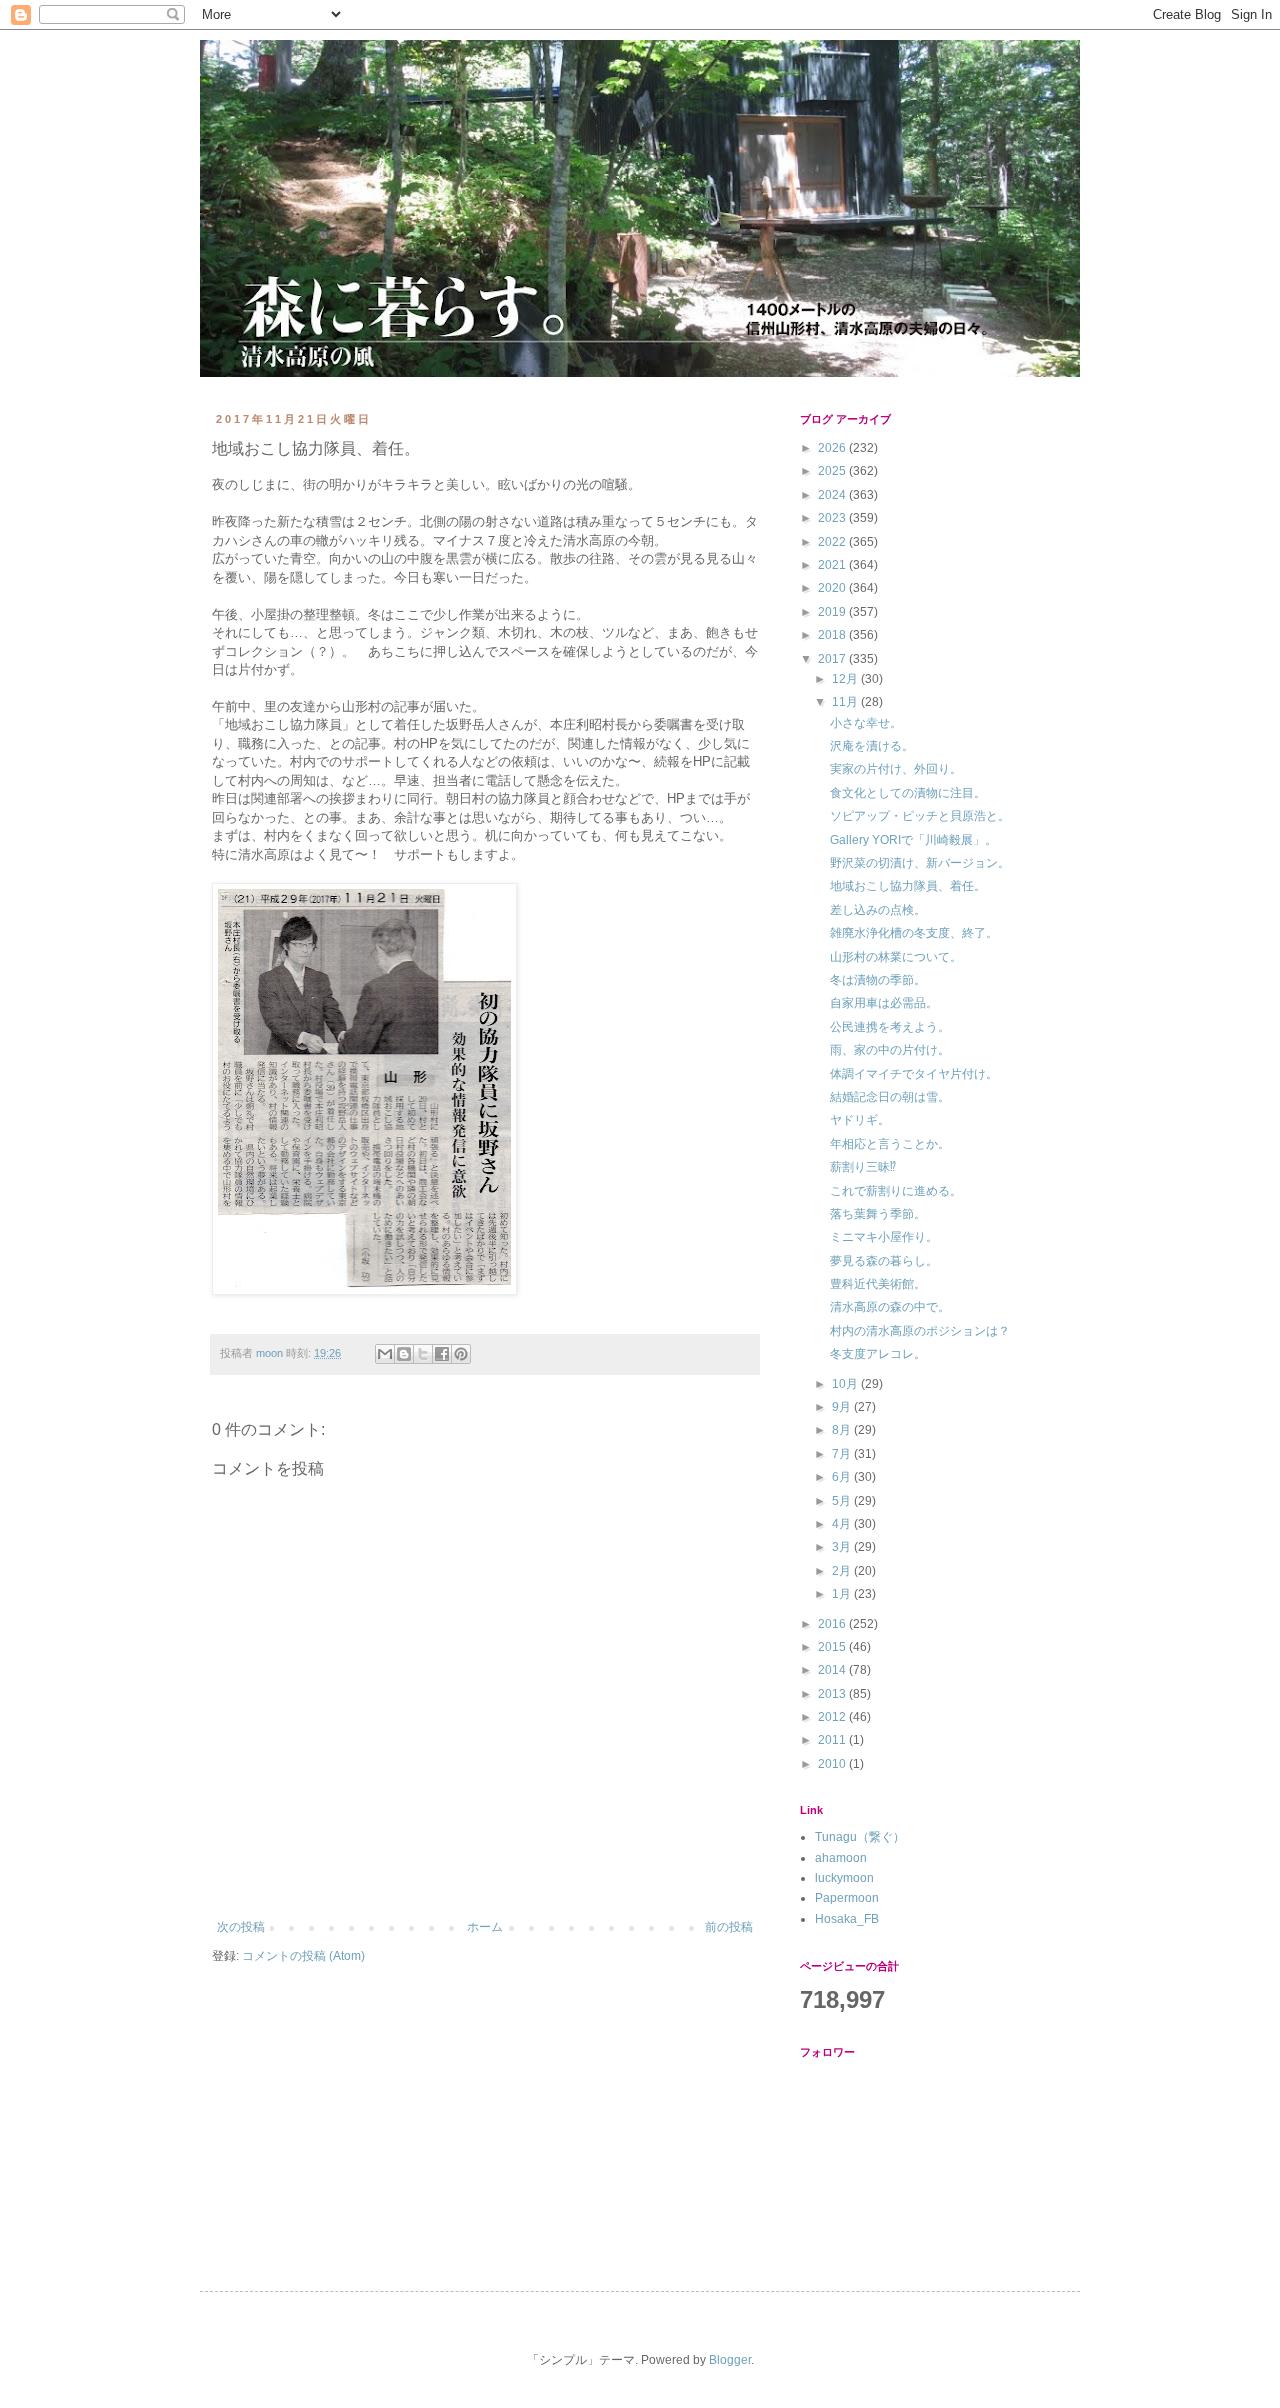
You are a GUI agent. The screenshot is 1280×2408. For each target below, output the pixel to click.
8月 (843, 1430)
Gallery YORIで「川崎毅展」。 (913, 840)
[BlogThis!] (404, 1354)
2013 (833, 1694)
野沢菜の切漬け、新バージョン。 (920, 863)
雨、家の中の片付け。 (890, 1050)
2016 (833, 1624)
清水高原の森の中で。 (890, 1307)
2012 (833, 1717)
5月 (843, 1501)
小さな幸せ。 (866, 723)
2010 (833, 1764)
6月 (843, 1477)
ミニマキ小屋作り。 (884, 1237)
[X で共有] (423, 1354)
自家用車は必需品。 (884, 1003)
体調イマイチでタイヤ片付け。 (914, 1074)
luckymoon (844, 1878)
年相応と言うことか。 (890, 1144)
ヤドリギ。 (860, 1120)
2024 (833, 495)
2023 (833, 518)
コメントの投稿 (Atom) (303, 1956)
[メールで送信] (385, 1354)
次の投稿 (241, 1927)
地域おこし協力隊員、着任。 (908, 886)
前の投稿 (729, 1927)
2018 (833, 635)
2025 (833, 471)
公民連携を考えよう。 (890, 1027)
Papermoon (847, 1898)
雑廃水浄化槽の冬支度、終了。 (914, 933)
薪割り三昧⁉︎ (863, 1167)
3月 (843, 1547)
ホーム (485, 1927)
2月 (843, 1571)
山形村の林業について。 (896, 957)
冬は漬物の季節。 (878, 980)
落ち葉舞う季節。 (878, 1214)
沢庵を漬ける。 (872, 746)
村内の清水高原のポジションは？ (920, 1331)
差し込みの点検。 (878, 910)
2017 (833, 659)
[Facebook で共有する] (442, 1354)
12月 (846, 679)
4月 (843, 1524)
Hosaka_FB (847, 1919)
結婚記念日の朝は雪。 (890, 1097)
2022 (833, 542)
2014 (833, 1670)
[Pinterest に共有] (461, 1354)
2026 (833, 448)
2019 (833, 612)
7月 (843, 1454)
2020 (833, 588)
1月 (843, 1594)
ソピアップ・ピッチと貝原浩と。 (920, 816)
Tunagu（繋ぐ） (860, 1837)
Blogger (730, 2360)
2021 (833, 565)
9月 (843, 1407)
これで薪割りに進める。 (896, 1191)
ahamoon (841, 1858)
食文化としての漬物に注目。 (908, 793)
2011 (833, 1740)
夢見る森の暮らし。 (884, 1261)
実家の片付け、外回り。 (896, 769)
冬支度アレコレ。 (878, 1354)
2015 (833, 1647)
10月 (846, 1384)
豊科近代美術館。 (878, 1284)
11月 (846, 702)
